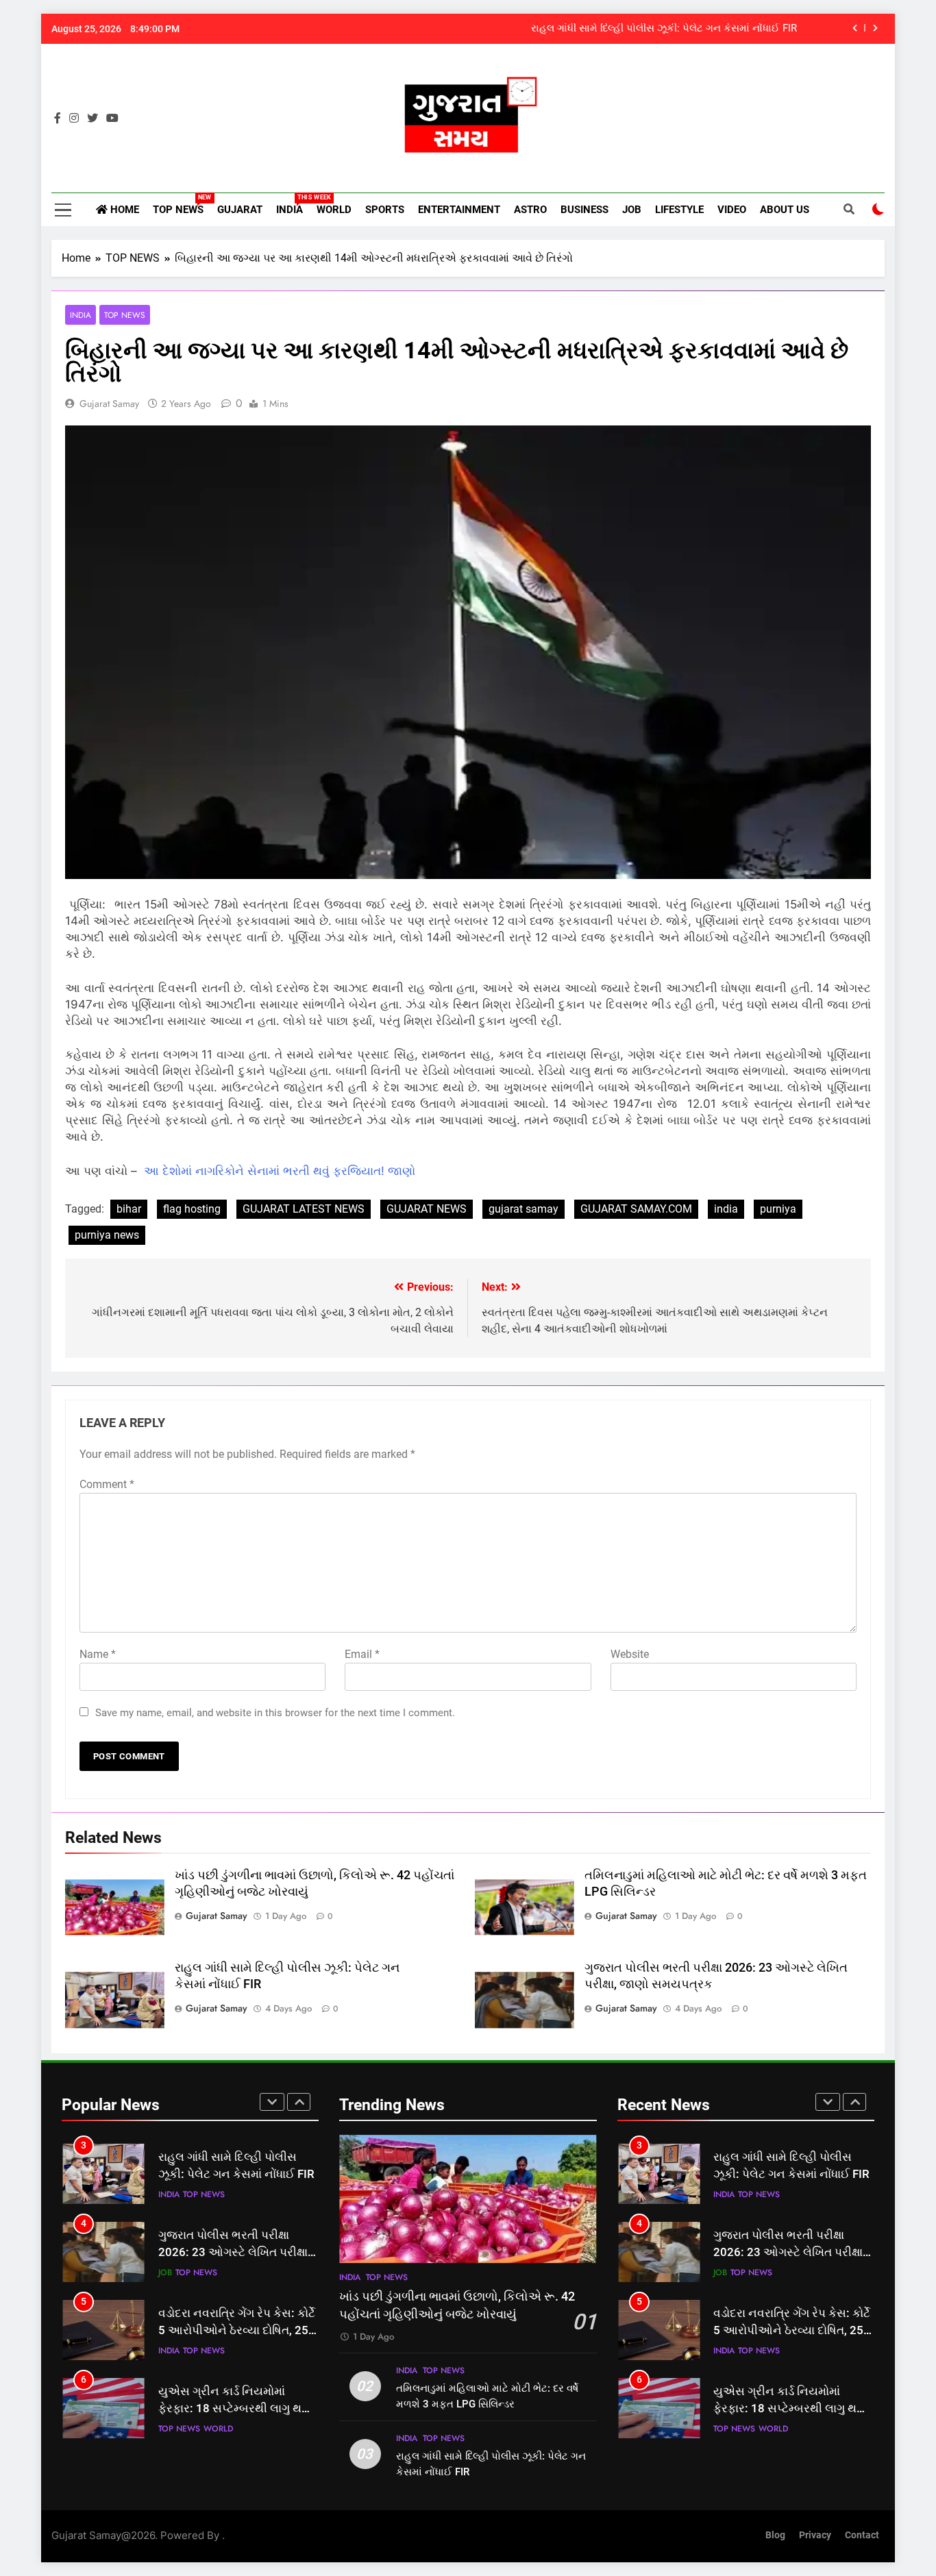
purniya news (107, 1235)
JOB (632, 210)
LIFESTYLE (679, 210)
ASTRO (530, 210)
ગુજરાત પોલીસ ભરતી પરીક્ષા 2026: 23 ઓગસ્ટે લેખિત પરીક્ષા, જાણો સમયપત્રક (234, 2252)
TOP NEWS (182, 205)
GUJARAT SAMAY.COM (636, 1209)
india (726, 1209)
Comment (107, 1484)
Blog (775, 2535)
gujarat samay (109, 404)
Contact (862, 2535)
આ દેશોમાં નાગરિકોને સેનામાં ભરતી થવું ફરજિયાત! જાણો (280, 1171)
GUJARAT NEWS (427, 1209)
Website (630, 1654)
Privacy (815, 2535)
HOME (123, 210)
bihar (129, 1209)
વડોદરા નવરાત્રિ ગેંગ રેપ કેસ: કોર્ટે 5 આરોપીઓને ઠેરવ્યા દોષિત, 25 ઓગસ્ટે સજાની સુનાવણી (237, 2330)
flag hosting (192, 1209)
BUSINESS (584, 210)
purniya (778, 1209)
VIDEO (732, 210)
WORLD (334, 210)
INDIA (293, 205)
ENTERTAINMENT (459, 210)
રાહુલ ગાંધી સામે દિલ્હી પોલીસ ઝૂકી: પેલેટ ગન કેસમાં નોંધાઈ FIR (664, 29)
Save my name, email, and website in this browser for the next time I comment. (275, 1713)
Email (362, 1654)
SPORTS (385, 210)
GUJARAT (240, 210)
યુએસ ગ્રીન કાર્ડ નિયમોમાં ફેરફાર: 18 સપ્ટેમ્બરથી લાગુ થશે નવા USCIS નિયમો (234, 2408)
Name (98, 1654)
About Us (785, 210)
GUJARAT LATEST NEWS (304, 1209)
